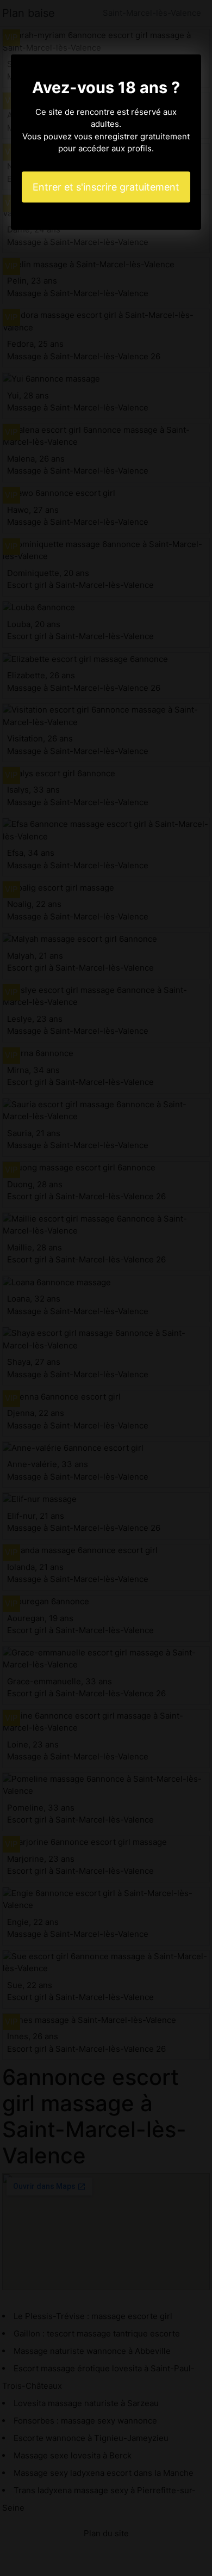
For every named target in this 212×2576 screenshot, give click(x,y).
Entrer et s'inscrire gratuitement (106, 187)
